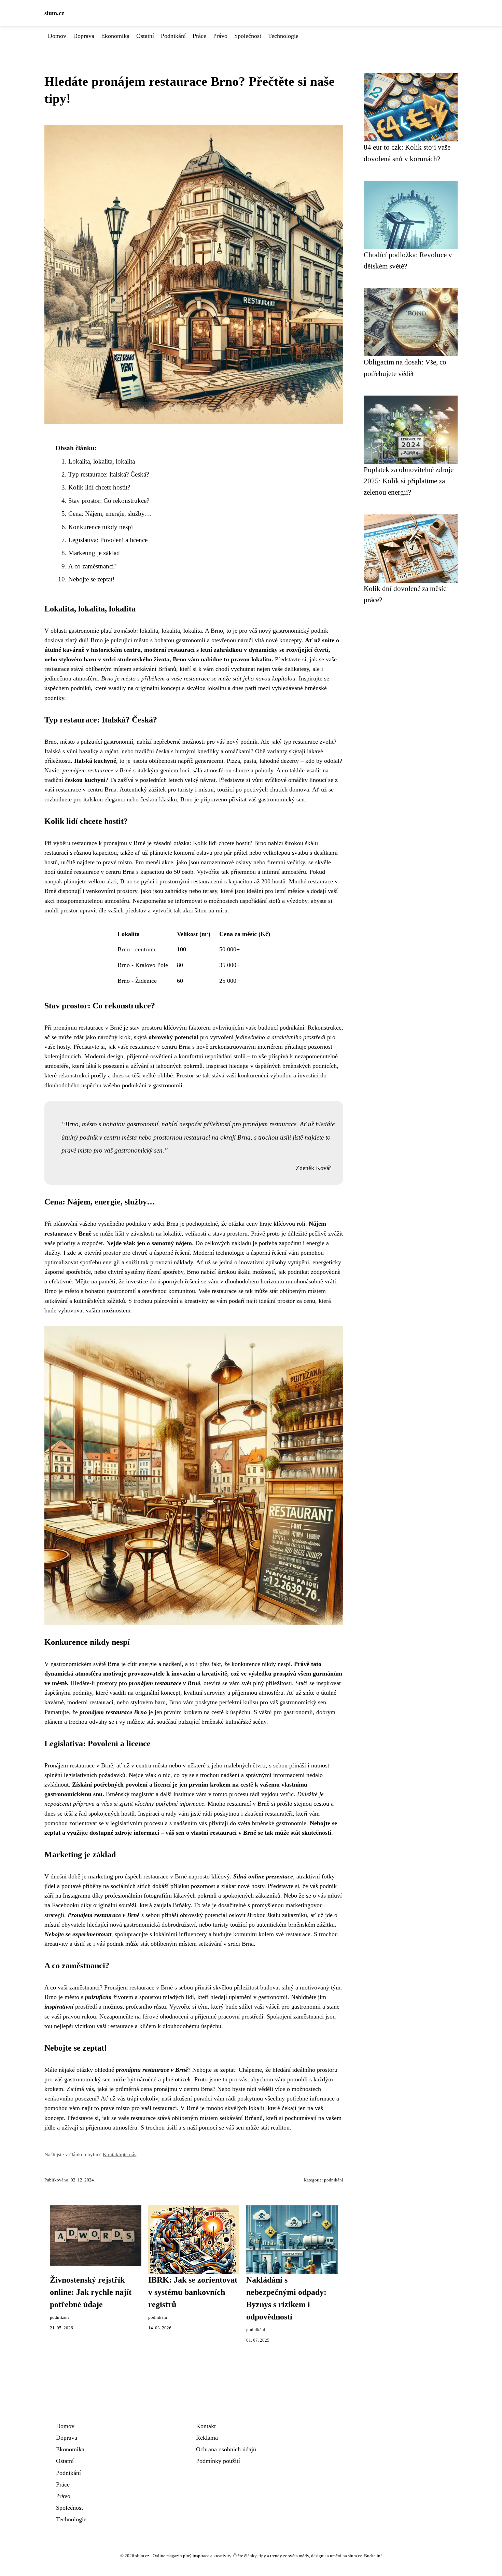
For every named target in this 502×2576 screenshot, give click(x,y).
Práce (199, 36)
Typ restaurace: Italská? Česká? (109, 474)
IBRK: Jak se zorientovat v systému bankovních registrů (193, 2292)
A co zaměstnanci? (92, 566)
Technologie (283, 36)
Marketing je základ (94, 553)
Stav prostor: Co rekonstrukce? (109, 501)
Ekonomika (115, 36)
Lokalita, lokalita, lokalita (102, 461)
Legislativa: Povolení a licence (108, 540)
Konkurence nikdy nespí (101, 527)
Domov (57, 36)
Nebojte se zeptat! (91, 579)
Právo (220, 36)
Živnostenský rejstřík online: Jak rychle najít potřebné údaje (91, 2292)
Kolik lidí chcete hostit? (99, 487)
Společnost (248, 36)
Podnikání (173, 36)
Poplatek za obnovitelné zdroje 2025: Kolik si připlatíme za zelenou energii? (409, 481)
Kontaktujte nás (120, 2154)
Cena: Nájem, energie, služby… (110, 514)
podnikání (334, 2180)
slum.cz (54, 13)
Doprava (84, 36)
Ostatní (145, 36)
